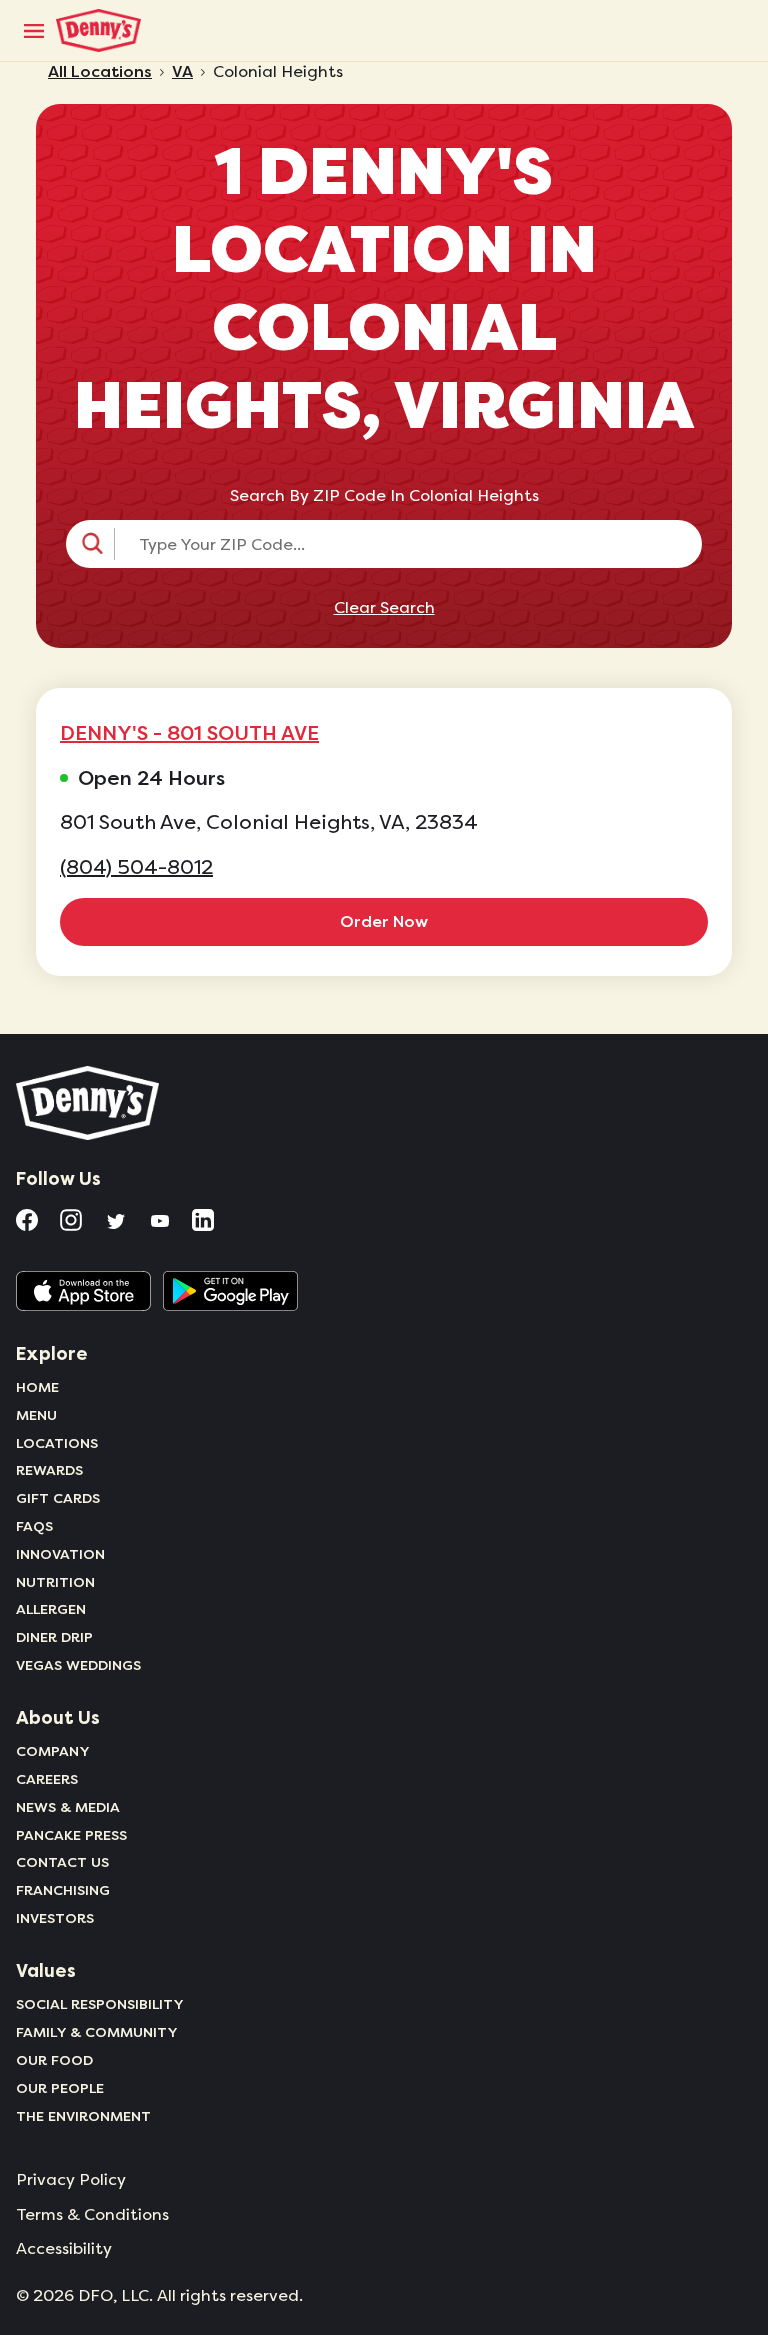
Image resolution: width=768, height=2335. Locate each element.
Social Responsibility (100, 2004)
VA (182, 72)
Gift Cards (58, 1498)
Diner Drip (54, 1637)
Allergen (51, 1609)
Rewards (49, 1470)
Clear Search (384, 608)
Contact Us (62, 1862)
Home (37, 1387)
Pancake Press (71, 1835)
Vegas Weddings (78, 1665)
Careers (47, 1779)
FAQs (34, 1526)
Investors (55, 1918)
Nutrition (55, 1582)
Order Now (384, 922)
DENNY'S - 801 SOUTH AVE (189, 733)
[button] (384, 544)
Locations (57, 1443)
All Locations (100, 72)
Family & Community (97, 2032)
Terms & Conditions (92, 2215)
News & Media (68, 1807)
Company (53, 1751)
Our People (60, 2088)
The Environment (83, 2116)
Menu (36, 1415)
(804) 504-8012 (136, 867)
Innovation (60, 1554)
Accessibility (64, 2249)
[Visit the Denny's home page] (89, 1103)
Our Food (54, 2060)
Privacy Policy (71, 2180)
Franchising (63, 1890)
